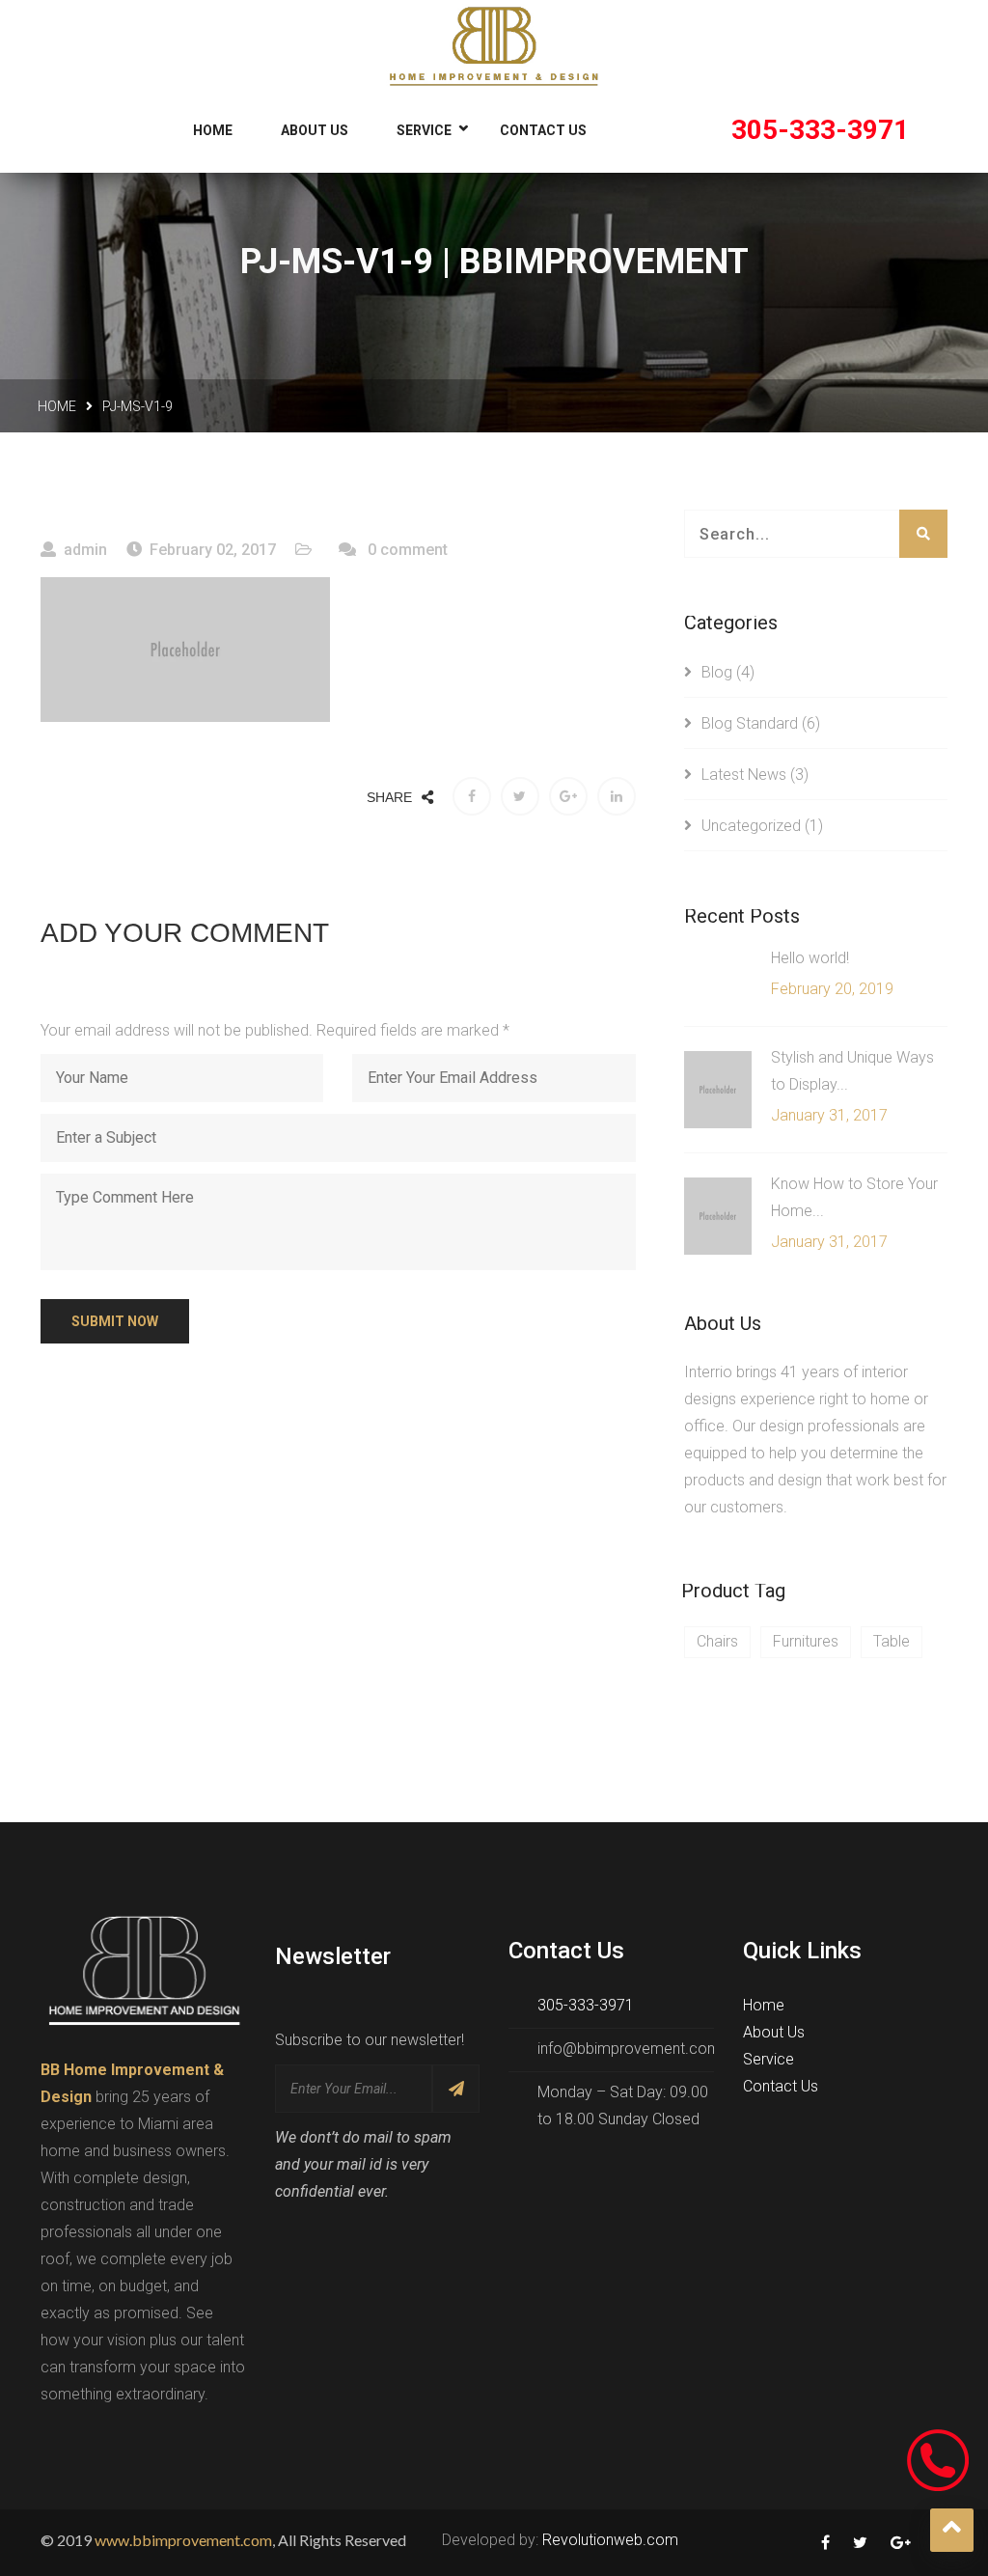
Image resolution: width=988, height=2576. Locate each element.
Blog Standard (750, 723)
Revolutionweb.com (610, 2540)
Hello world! (810, 958)
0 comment (406, 550)
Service (424, 130)
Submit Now (115, 1321)
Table (892, 1641)
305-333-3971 (820, 130)
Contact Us (543, 130)
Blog (717, 672)
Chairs (717, 1641)
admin (85, 550)
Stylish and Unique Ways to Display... (852, 1071)
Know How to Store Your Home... (854, 1197)
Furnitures (806, 1641)
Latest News (744, 775)
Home (213, 130)
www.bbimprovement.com (183, 2540)
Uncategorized (751, 826)
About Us (315, 130)
